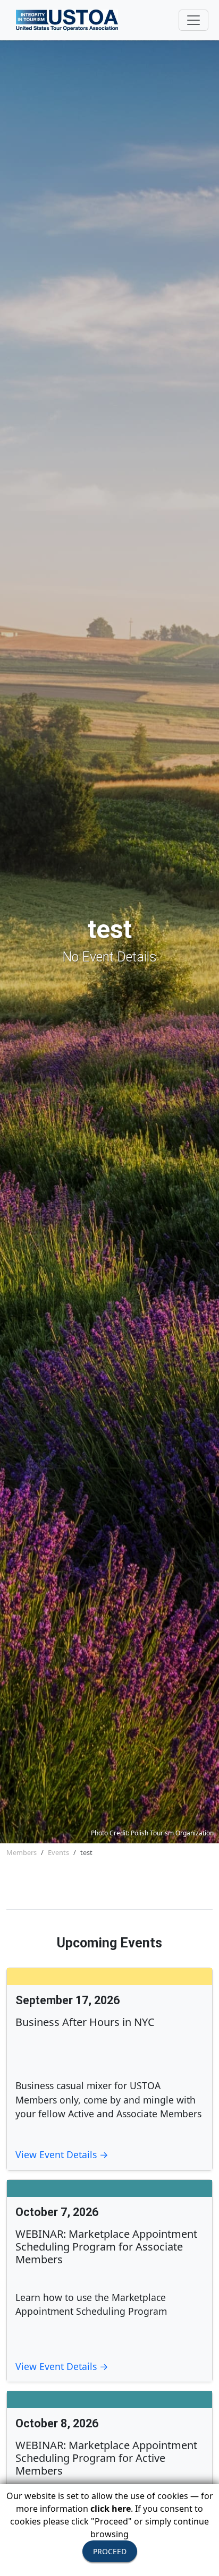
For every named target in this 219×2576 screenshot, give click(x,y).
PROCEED (110, 2551)
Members (22, 1852)
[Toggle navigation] (193, 20)
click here (111, 2509)
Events (58, 1852)
